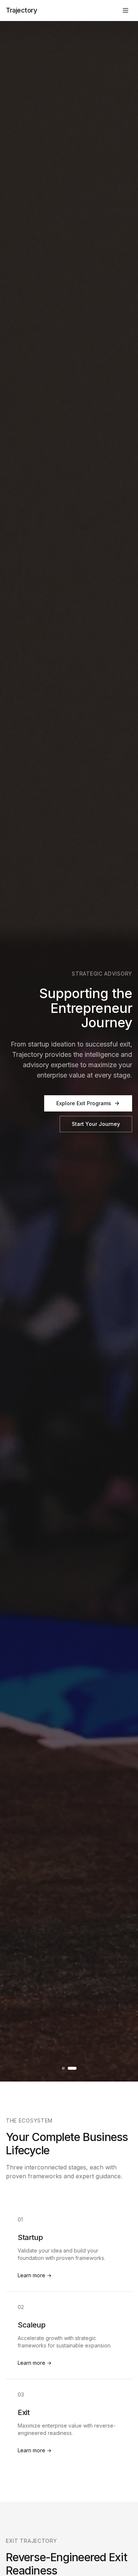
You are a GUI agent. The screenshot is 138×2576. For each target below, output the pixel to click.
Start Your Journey (96, 1124)
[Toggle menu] (125, 10)
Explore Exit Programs (84, 1103)
